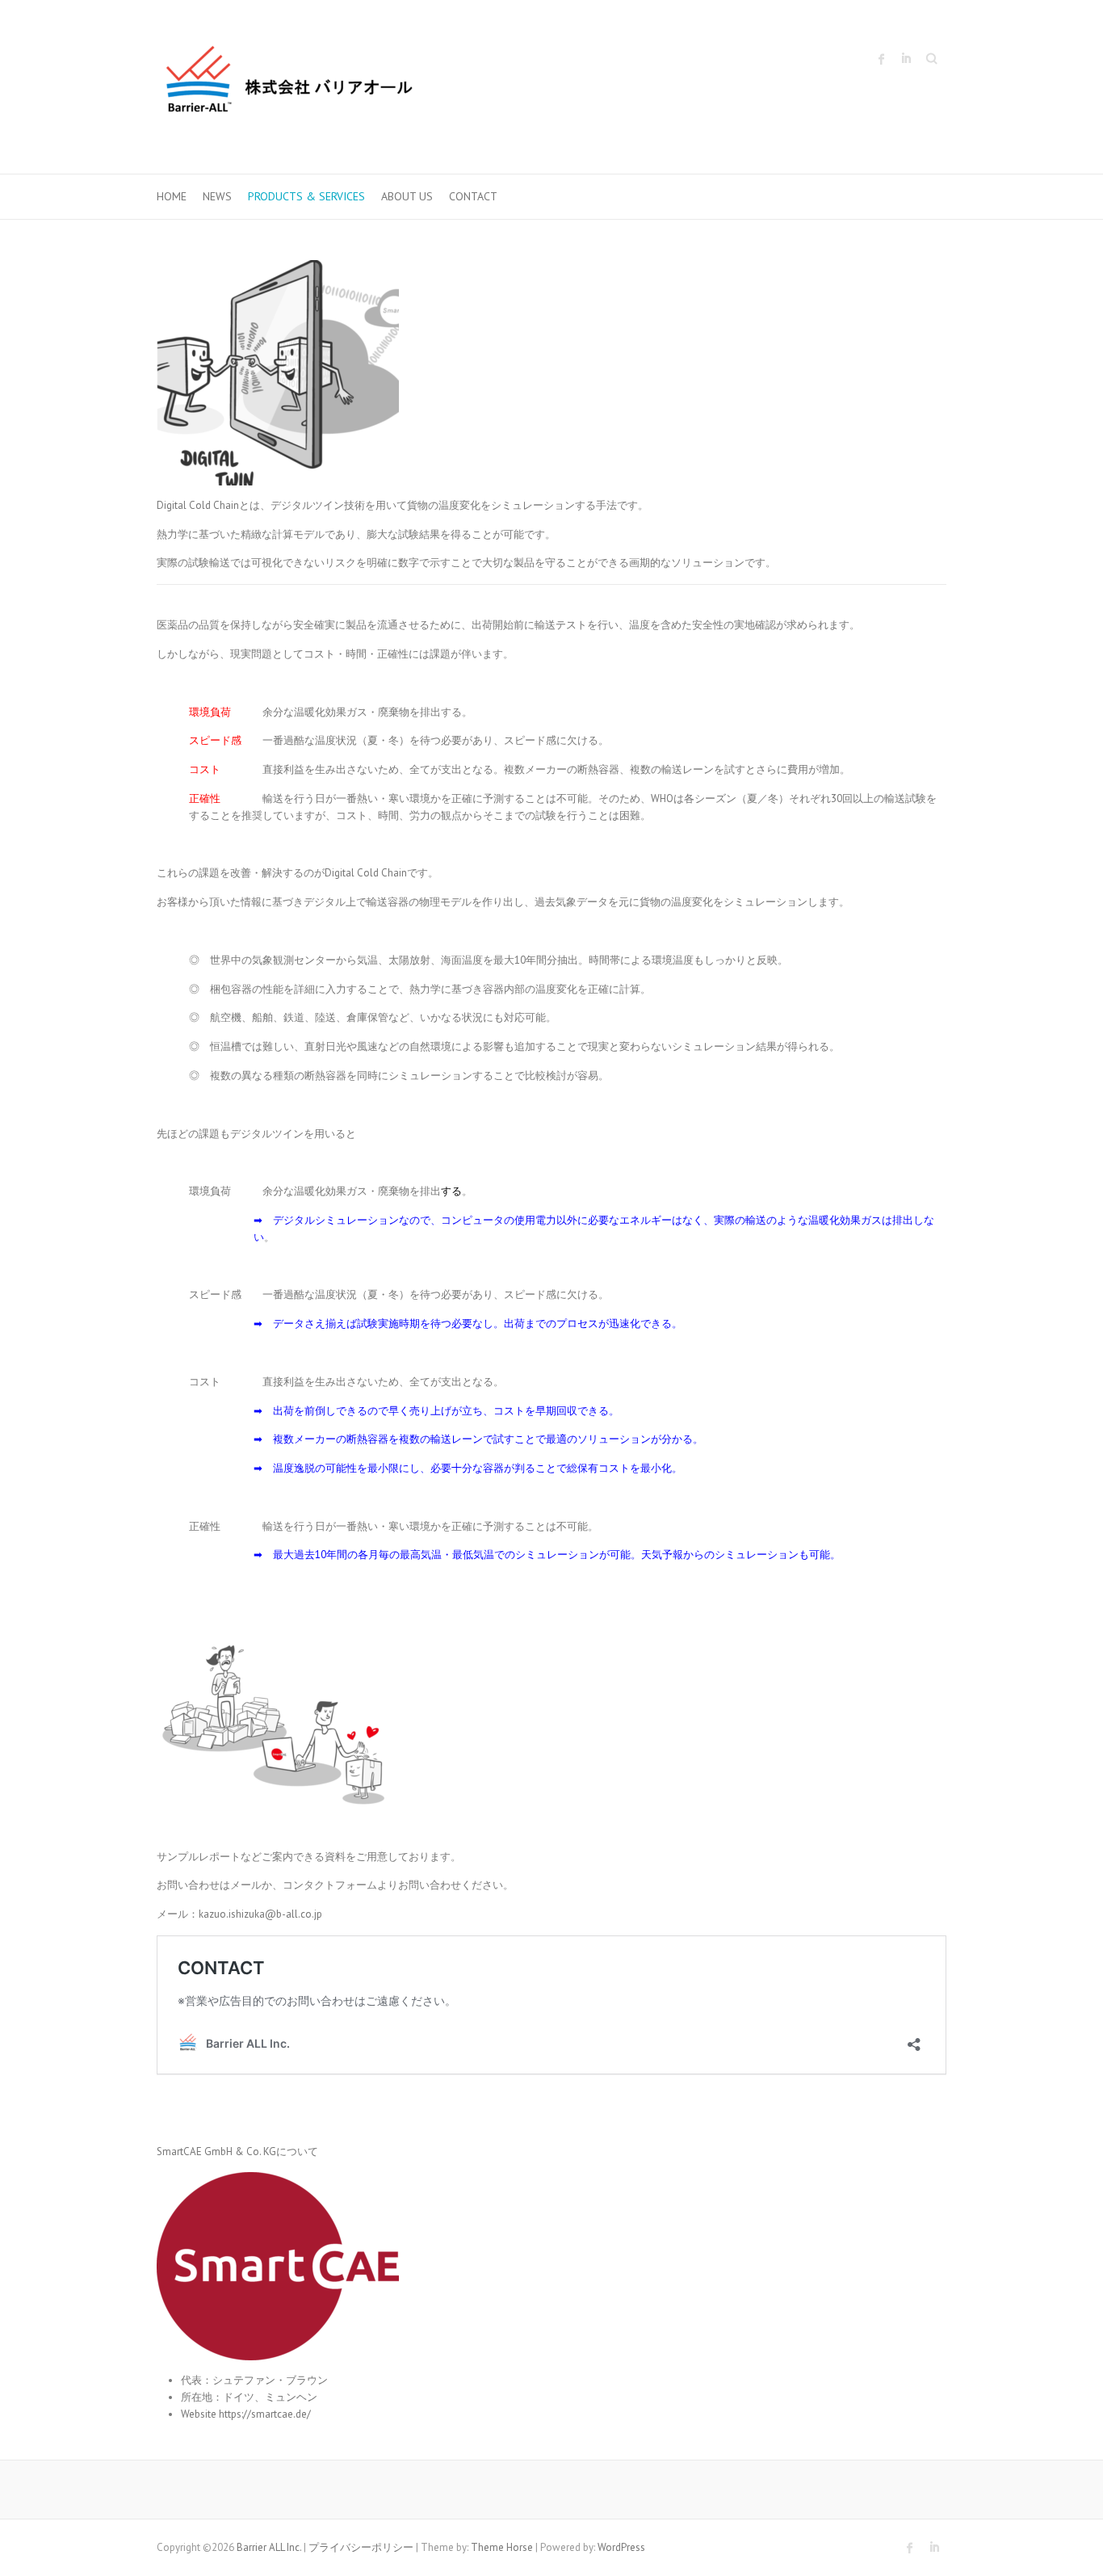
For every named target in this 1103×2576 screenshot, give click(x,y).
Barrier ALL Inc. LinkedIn (906, 59)
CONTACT (473, 196)
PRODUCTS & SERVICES (306, 196)
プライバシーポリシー (361, 2547)
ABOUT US (407, 196)
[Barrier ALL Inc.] (290, 87)
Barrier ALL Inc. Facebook (882, 59)
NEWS (217, 196)
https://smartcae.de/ (265, 2414)
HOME (172, 196)
